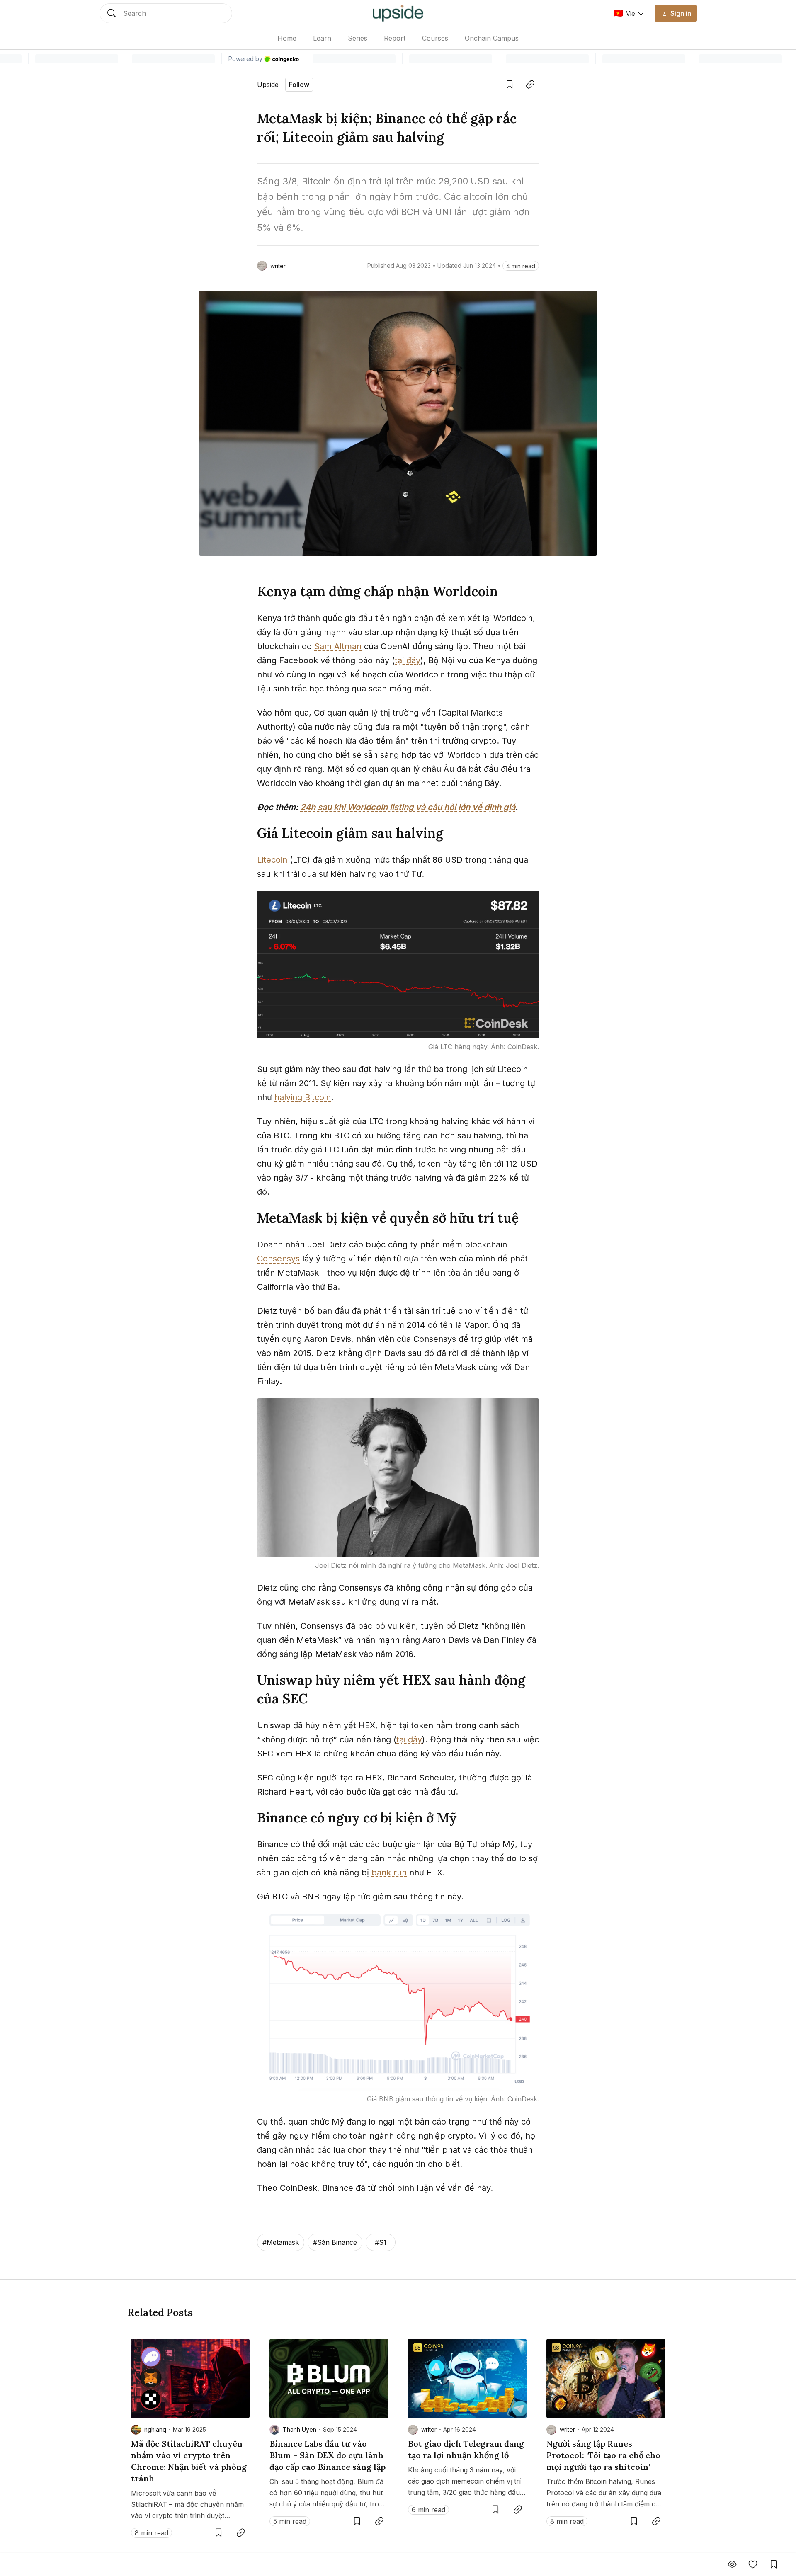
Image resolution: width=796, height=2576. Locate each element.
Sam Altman (338, 646)
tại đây (408, 660)
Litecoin (272, 860)
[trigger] (166, 13)
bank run (389, 1873)
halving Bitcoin (303, 1097)
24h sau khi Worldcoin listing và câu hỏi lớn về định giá (408, 807)
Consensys (278, 1259)
